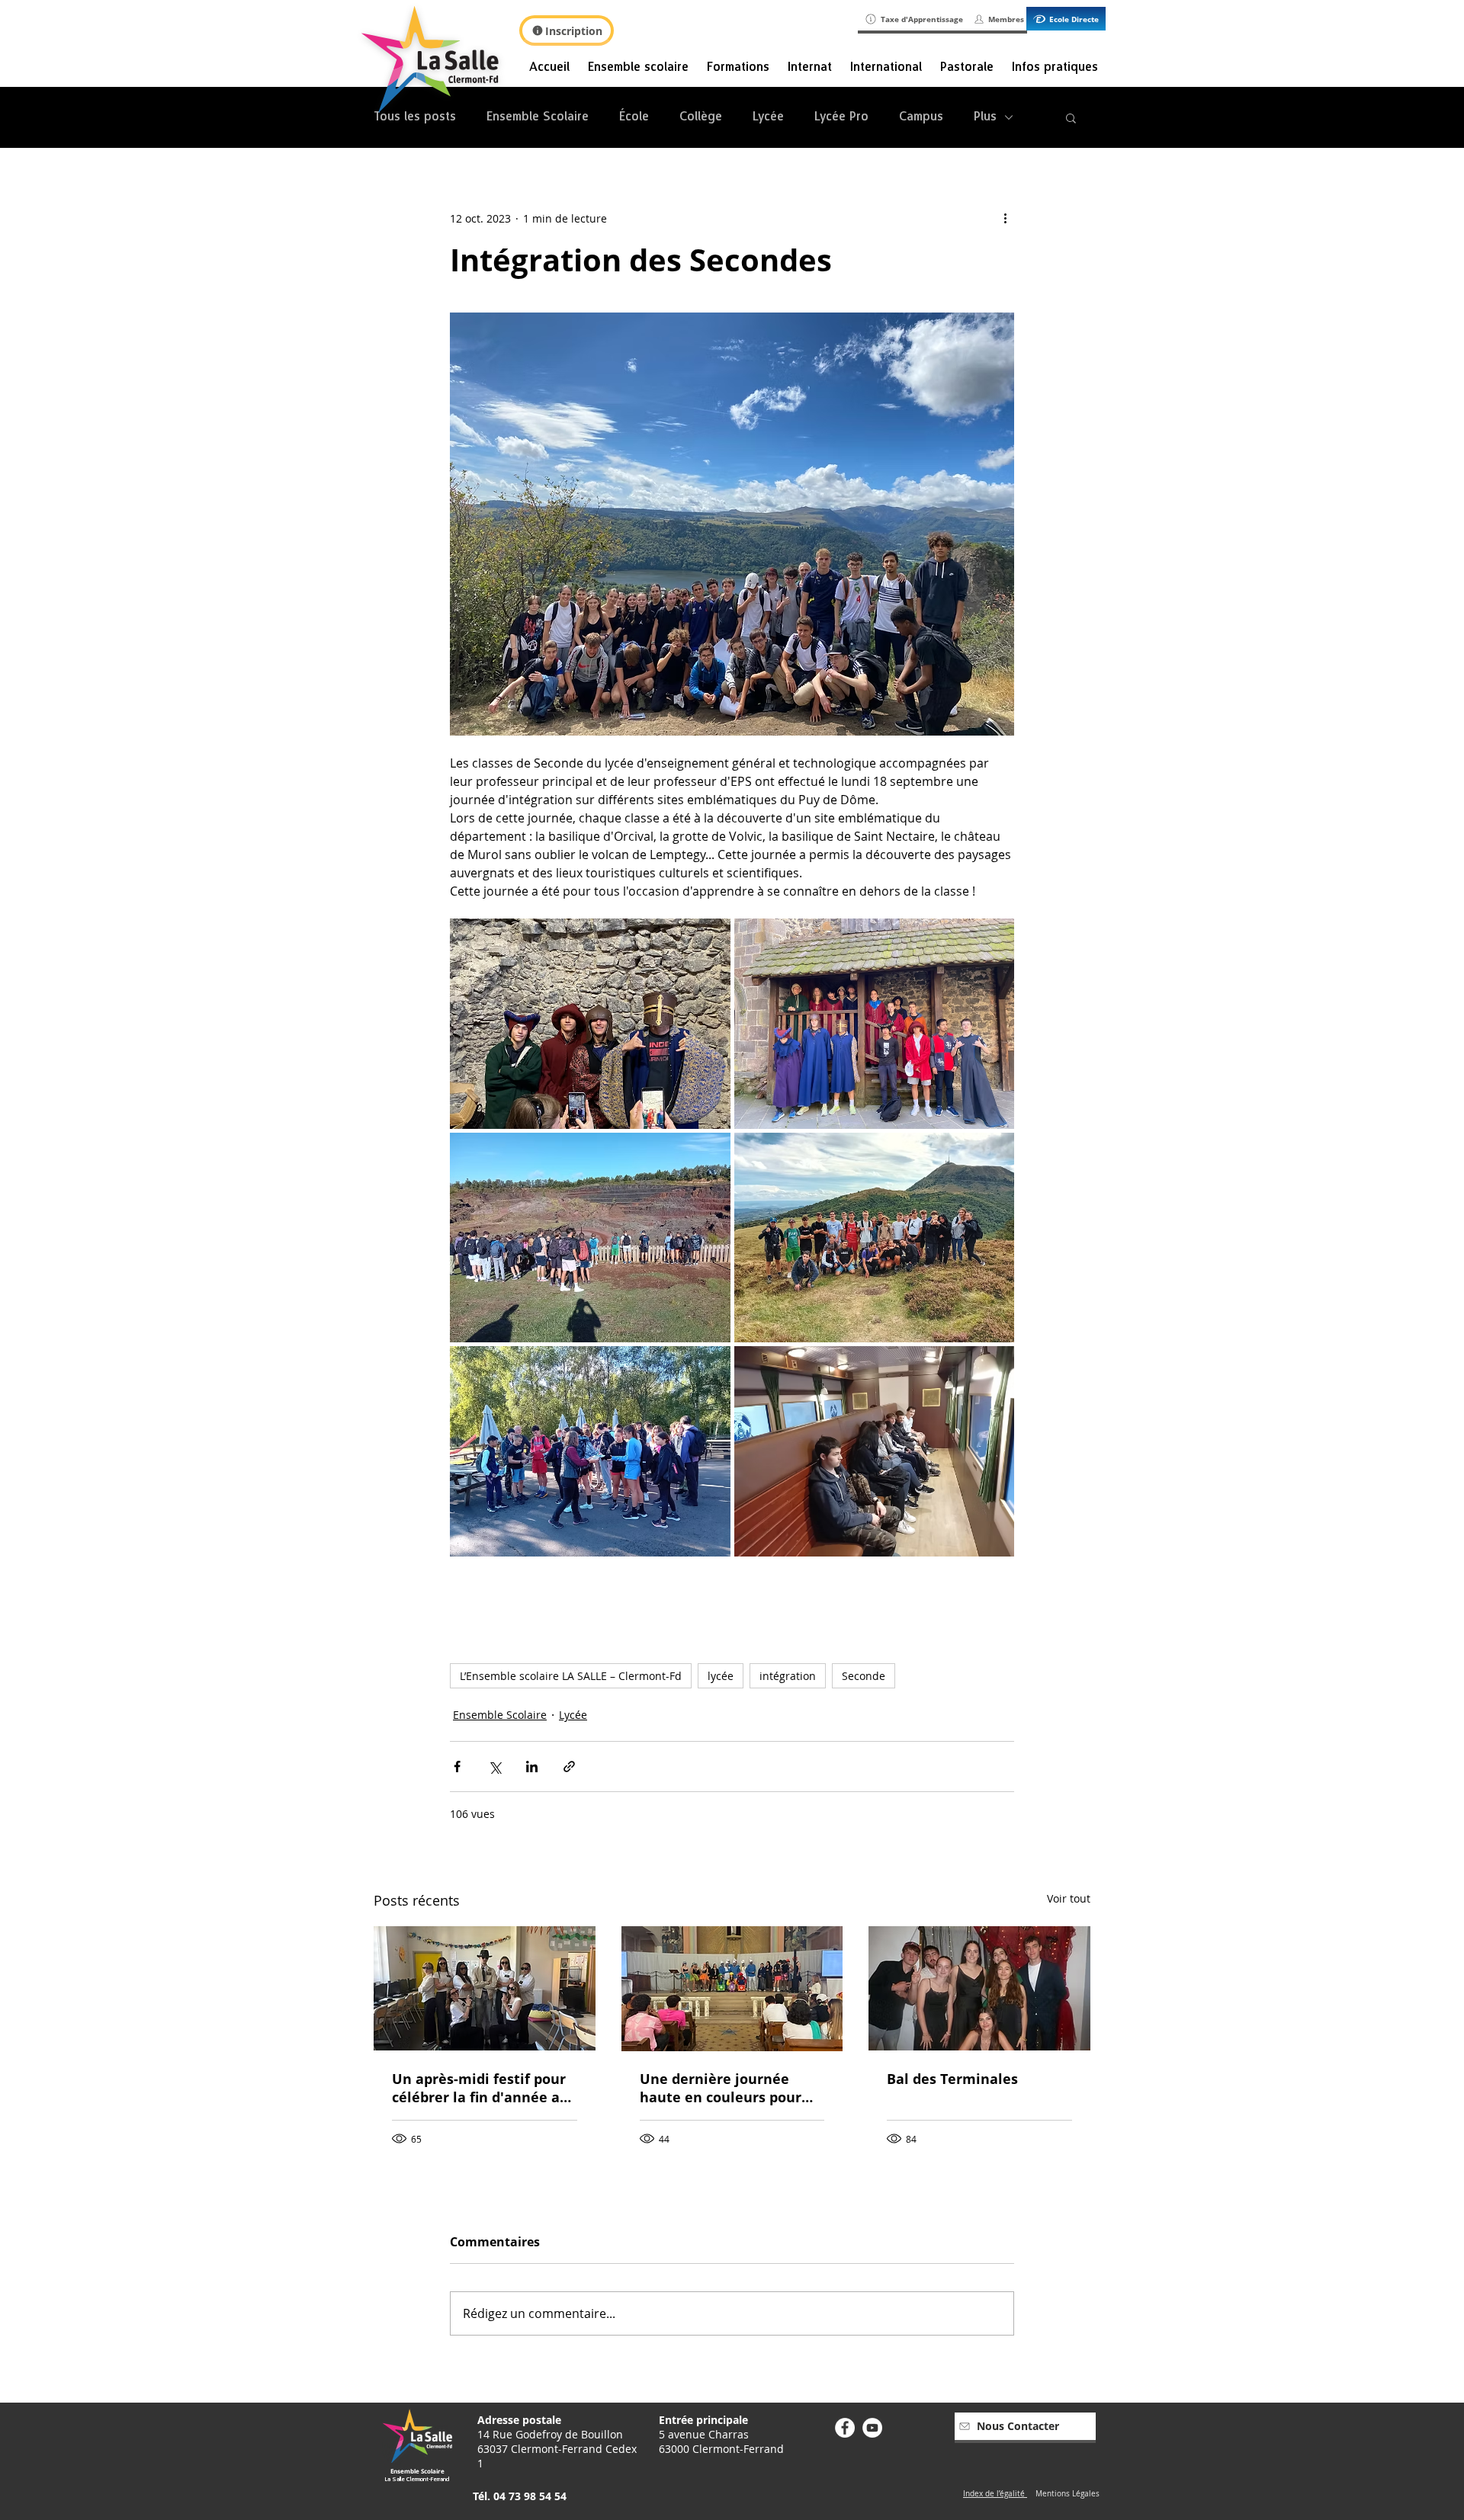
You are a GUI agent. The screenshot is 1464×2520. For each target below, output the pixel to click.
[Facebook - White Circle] (845, 2428)
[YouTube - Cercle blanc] (872, 2428)
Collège (701, 117)
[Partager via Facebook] (457, 1767)
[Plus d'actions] (1005, 218)
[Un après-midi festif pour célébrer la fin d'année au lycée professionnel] (485, 1988)
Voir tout (1069, 1898)
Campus (921, 117)
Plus (985, 117)
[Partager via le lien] (569, 1767)
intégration (788, 1676)
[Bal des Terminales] (979, 1988)
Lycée (768, 117)
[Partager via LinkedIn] (532, 1767)
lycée (721, 1676)
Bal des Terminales (952, 2079)
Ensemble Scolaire (538, 117)
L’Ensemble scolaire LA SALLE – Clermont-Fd (571, 1676)
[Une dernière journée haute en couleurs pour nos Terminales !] (732, 1989)
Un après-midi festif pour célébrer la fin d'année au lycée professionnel (480, 2088)
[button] (1071, 117)
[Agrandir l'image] (590, 1024)
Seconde (864, 1676)
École (634, 117)
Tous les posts (415, 117)
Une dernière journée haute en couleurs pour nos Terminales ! (721, 2088)
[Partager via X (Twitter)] (494, 1767)
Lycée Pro (841, 117)
